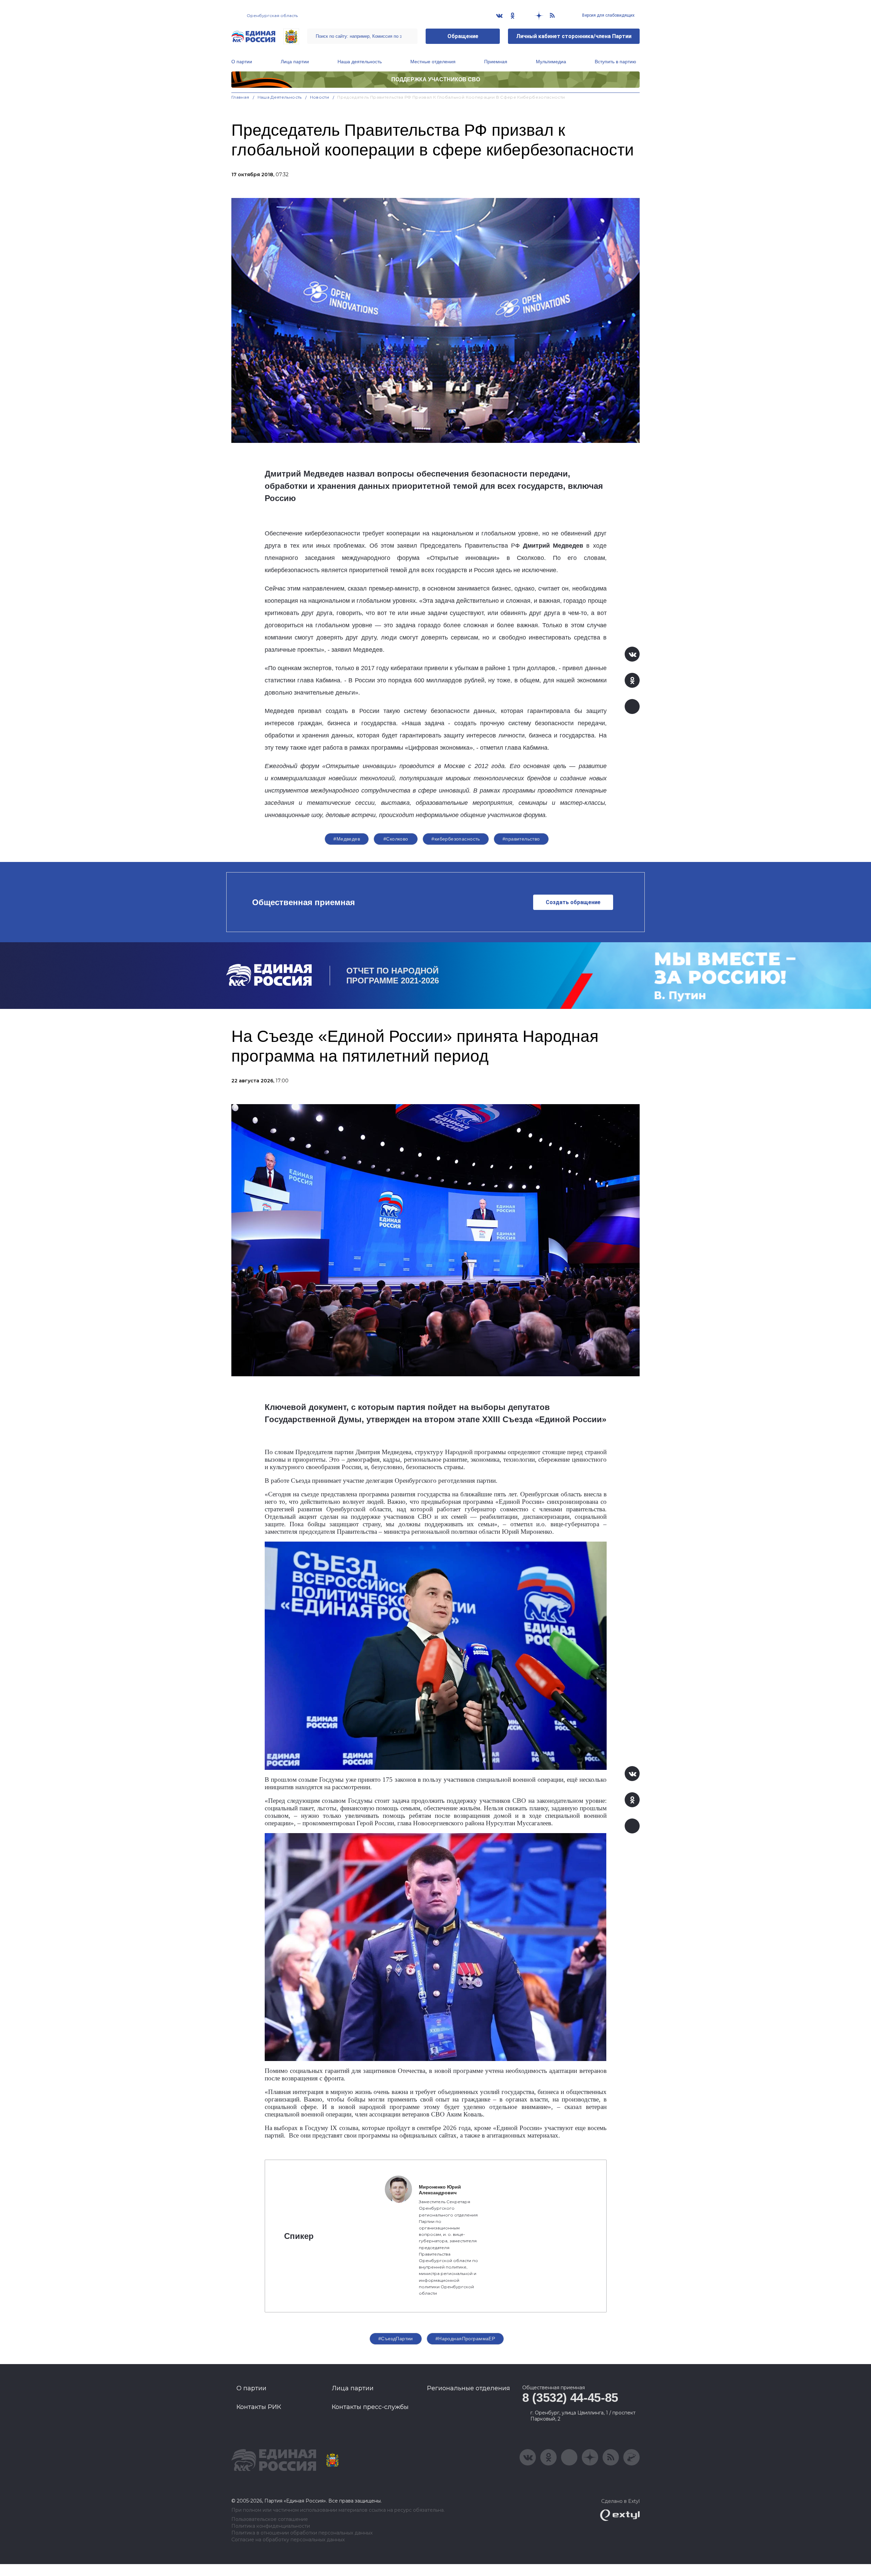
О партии (242, 62)
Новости (320, 97)
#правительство (521, 839)
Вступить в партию (615, 62)
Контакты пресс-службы (370, 2407)
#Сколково (396, 839)
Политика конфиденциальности (271, 2526)
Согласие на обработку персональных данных (288, 2540)
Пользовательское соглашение (270, 2519)
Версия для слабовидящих (608, 15)
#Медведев (347, 839)
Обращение (463, 36)
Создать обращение (573, 902)
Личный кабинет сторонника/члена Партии (574, 36)
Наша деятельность (360, 62)
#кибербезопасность (456, 839)
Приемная (496, 62)
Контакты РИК (259, 2407)
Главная (240, 97)
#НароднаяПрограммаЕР (465, 2339)
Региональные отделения (469, 2388)
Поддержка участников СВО (436, 79)
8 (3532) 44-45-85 (570, 2398)
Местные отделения (433, 62)
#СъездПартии (396, 2339)
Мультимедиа (551, 62)
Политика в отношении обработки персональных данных (302, 2533)
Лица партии (295, 62)
